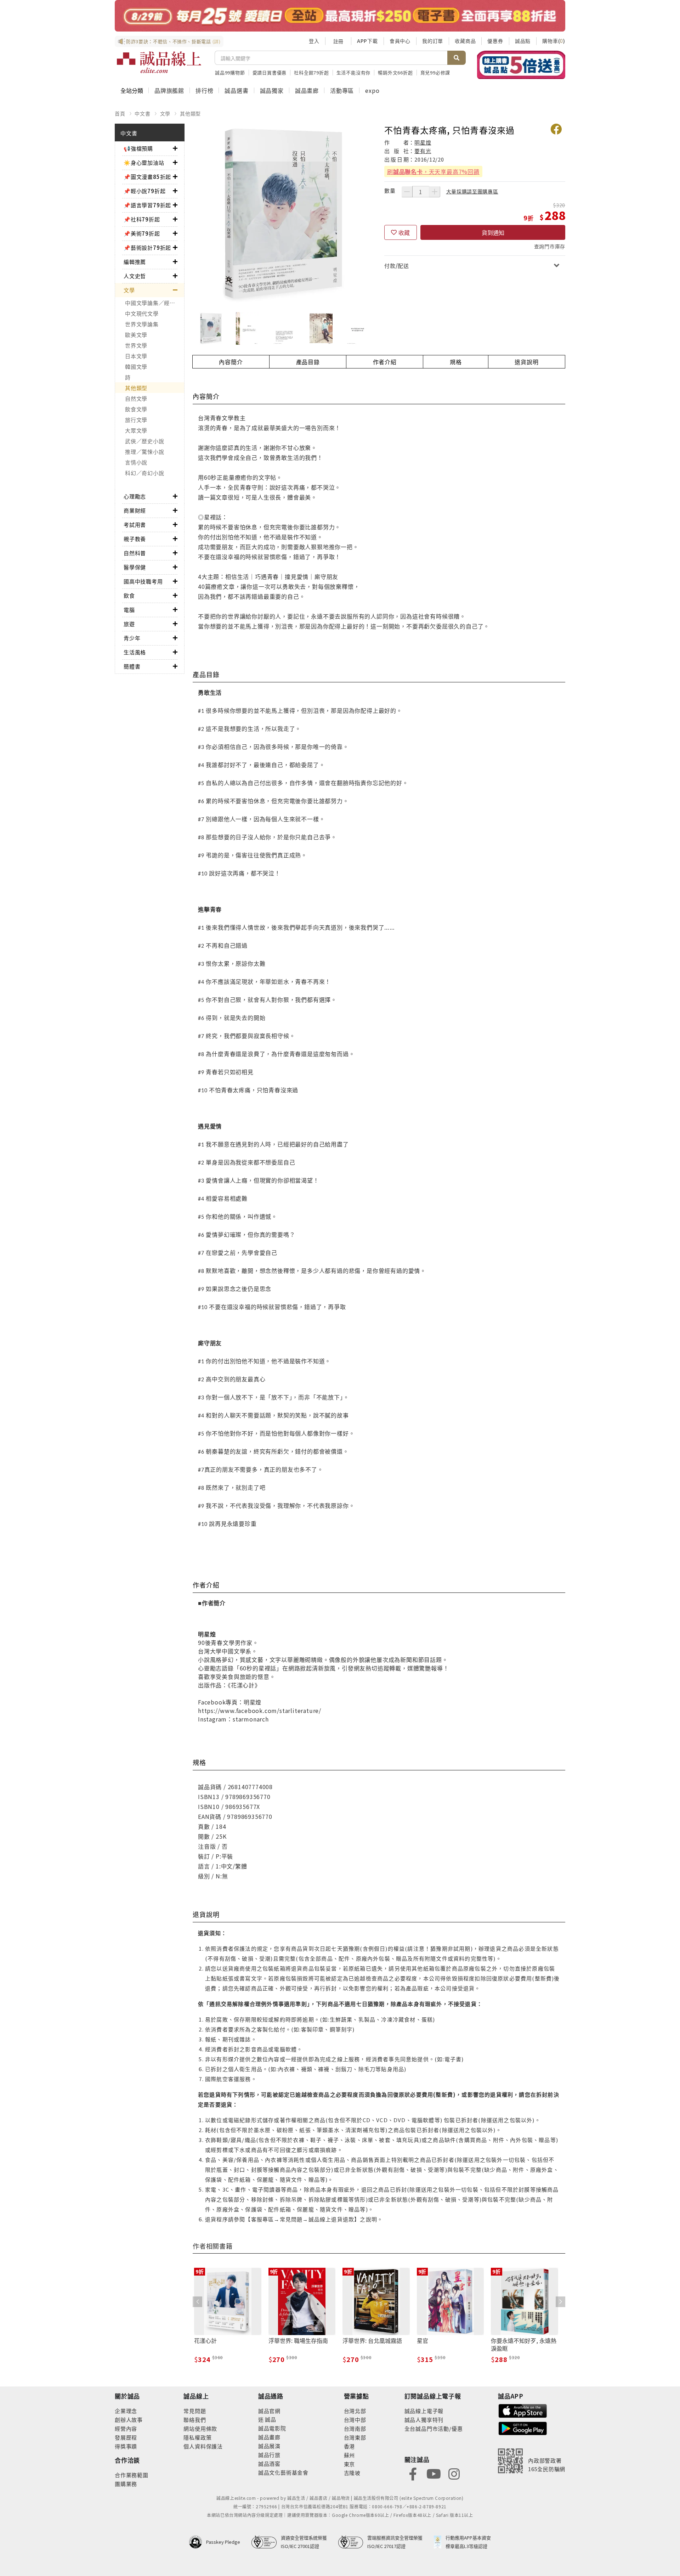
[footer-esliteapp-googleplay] (523, 2428)
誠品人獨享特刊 (424, 2420)
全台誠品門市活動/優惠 (434, 2428)
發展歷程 (126, 2437)
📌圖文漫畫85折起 (147, 177)
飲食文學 (136, 409)
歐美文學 (136, 335)
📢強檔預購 (138, 148)
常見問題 (195, 2411)
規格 (456, 362)
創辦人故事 (129, 2420)
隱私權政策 (197, 2437)
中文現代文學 (142, 313)
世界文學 (136, 345)
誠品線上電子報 (424, 2411)
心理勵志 (135, 496)
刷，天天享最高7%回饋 (433, 171)
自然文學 (136, 398)
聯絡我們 (195, 2420)
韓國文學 (136, 367)
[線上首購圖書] (521, 65)
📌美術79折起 (142, 233)
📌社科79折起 (142, 219)
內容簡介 (231, 362)
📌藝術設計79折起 (147, 247)
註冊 (338, 41)
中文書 (142, 113)
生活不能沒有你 (354, 72)
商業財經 (135, 510)
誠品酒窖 (269, 2464)
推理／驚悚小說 (144, 452)
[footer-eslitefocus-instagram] (454, 2473)
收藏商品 (465, 41)
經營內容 (126, 2428)
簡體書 (132, 666)
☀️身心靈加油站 (144, 162)
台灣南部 (355, 2428)
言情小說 (136, 462)
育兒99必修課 (435, 72)
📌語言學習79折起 (147, 205)
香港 (350, 2446)
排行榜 (204, 90)
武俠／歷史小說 (144, 441)
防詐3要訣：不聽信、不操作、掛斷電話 (173, 41)
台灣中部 (355, 2420)
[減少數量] (407, 192)
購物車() (554, 41)
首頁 (120, 113)
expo (372, 90)
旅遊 (129, 624)
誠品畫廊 (307, 90)
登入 (314, 41)
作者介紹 (385, 362)
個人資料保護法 (203, 2446)
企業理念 (126, 2411)
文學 (165, 113)
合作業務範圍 (132, 2475)
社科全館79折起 (311, 72)
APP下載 (367, 41)
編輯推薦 (135, 262)
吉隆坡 (352, 2473)
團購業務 (126, 2484)
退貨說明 (526, 362)
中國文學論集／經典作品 (155, 303)
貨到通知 (493, 232)
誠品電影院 (272, 2428)
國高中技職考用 (143, 581)
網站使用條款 (200, 2428)
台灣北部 (355, 2411)
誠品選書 (236, 90)
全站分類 (132, 90)
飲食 (129, 595)
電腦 (129, 610)
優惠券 (495, 41)
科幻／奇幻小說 (144, 473)
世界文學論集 (142, 324)
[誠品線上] (159, 62)
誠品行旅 (269, 2455)
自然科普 (135, 553)
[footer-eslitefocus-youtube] (433, 2473)
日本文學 (136, 356)
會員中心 (400, 41)
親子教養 (135, 539)
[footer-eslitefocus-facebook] (413, 2473)
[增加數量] (435, 192)
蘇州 (350, 2455)
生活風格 (135, 652)
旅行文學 (136, 420)
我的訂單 (433, 41)
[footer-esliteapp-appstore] (523, 2410)
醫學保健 (135, 567)
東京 (350, 2464)
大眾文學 (136, 430)
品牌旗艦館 (169, 90)
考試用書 (135, 525)
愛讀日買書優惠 (270, 72)
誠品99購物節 (230, 72)
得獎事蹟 (126, 2446)
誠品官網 (269, 2411)
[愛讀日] (340, 16)
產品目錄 (308, 362)
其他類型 (190, 113)
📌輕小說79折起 (144, 191)
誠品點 (523, 41)
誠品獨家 (272, 90)
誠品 (270, 2419)
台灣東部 (355, 2437)
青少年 (132, 638)
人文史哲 (135, 276)
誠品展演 (269, 2446)
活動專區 (342, 90)
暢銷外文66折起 (395, 72)
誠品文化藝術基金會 (283, 2472)
